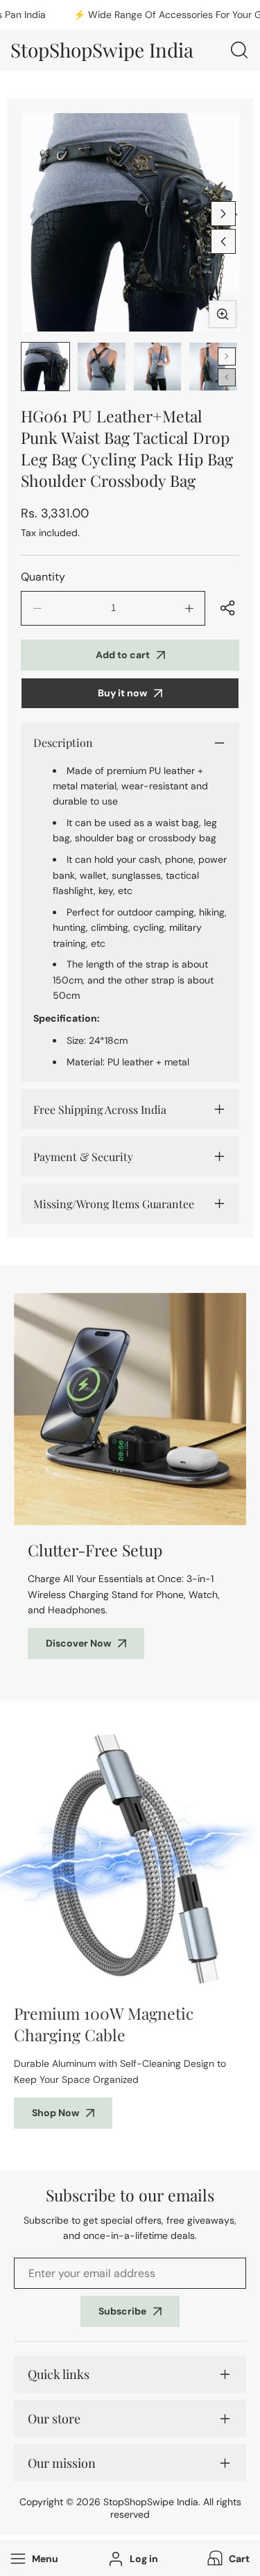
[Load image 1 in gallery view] (45, 367)
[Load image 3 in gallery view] (158, 367)
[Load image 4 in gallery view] (213, 367)
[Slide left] (223, 241)
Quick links (59, 2374)
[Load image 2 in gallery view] (102, 367)
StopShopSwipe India (151, 2502)
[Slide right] (223, 214)
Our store (54, 2419)
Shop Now (55, 2113)
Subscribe (122, 2311)
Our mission (62, 2463)
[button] (227, 2559)
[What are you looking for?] (239, 50)
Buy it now (122, 693)
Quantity (43, 577)
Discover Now (78, 1643)
